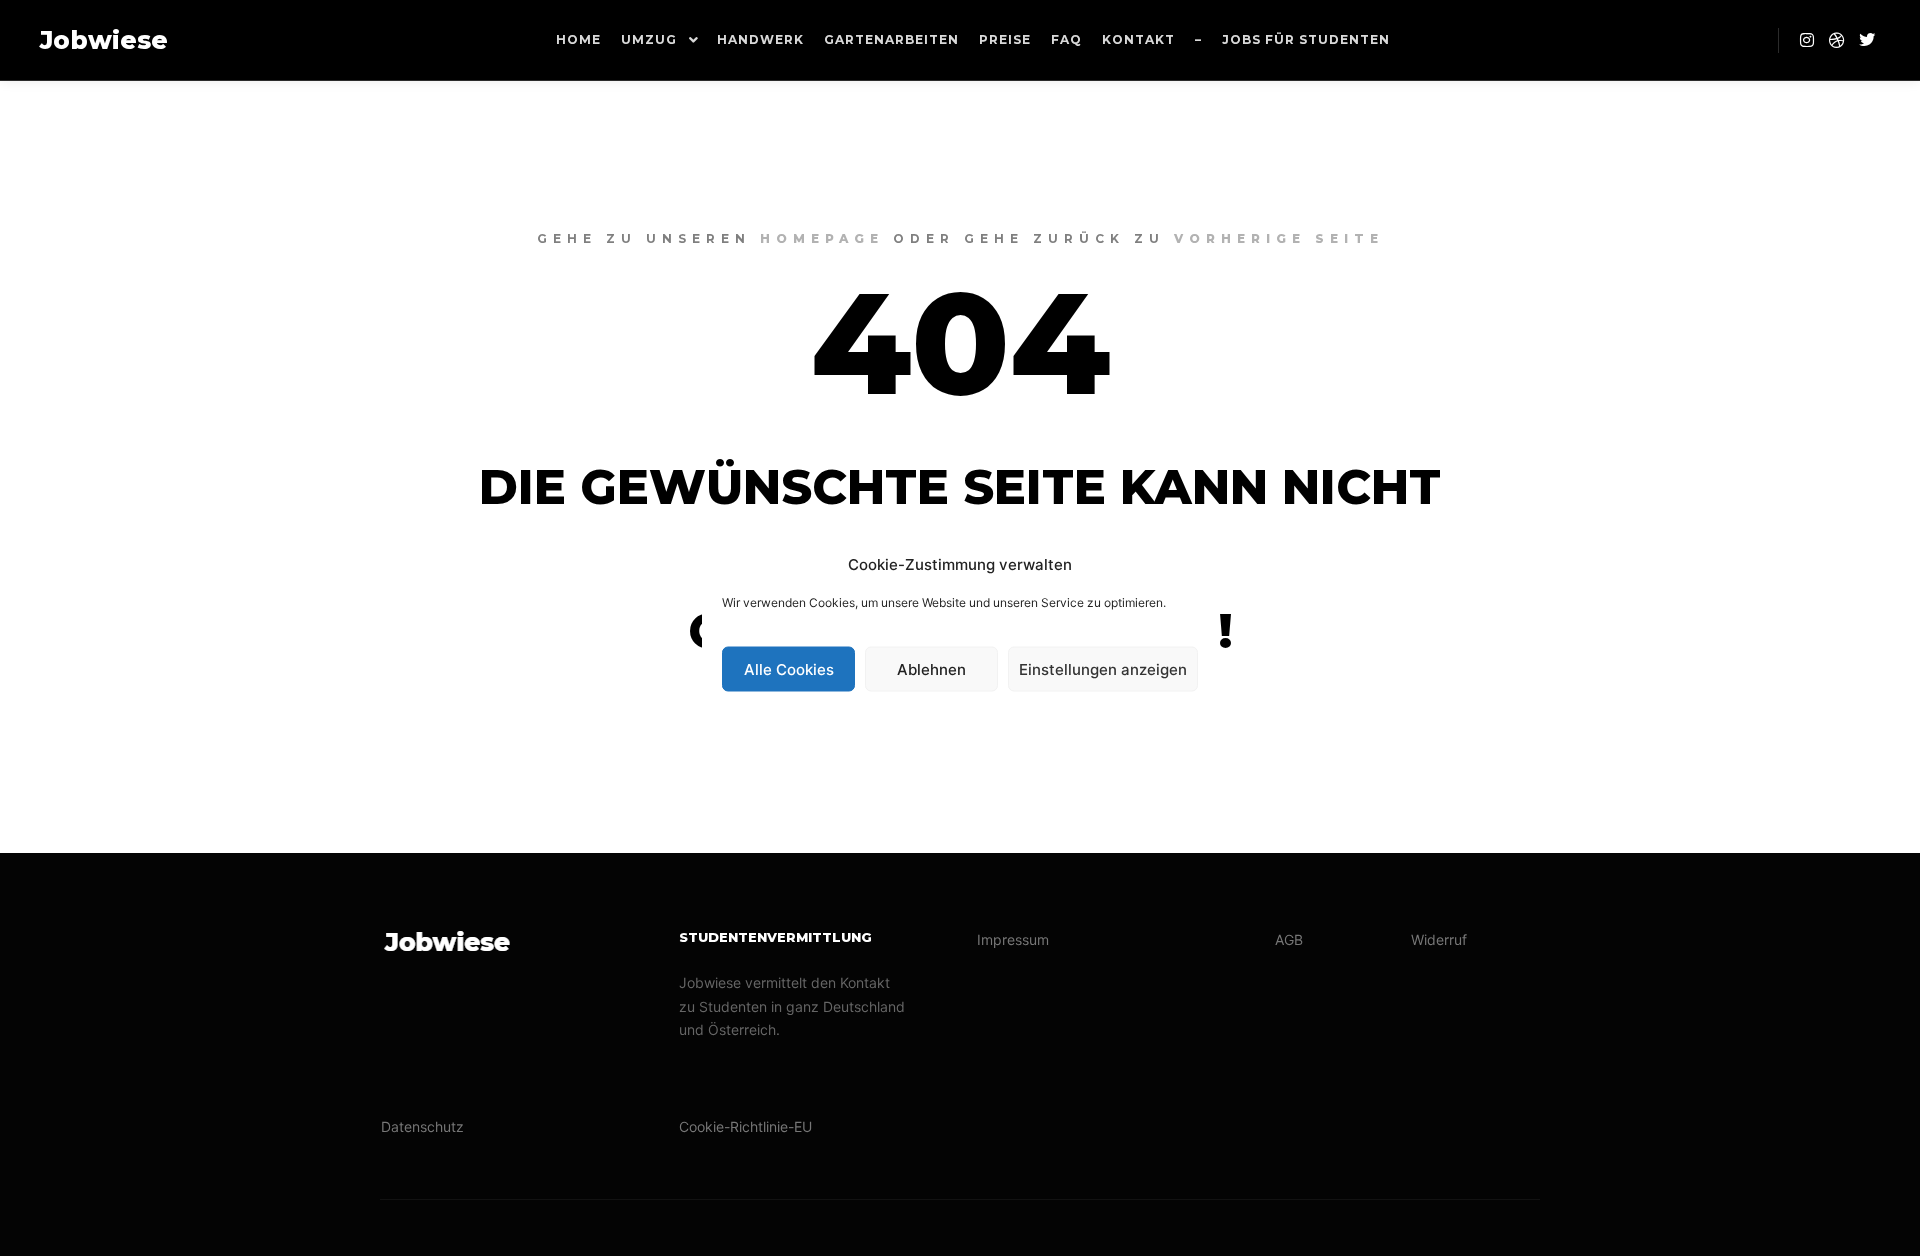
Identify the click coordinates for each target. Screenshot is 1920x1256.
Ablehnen (931, 668)
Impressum (1013, 939)
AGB (1289, 939)
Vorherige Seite (1279, 238)
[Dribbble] (1837, 40)
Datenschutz (422, 1126)
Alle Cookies (789, 668)
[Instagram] (1807, 40)
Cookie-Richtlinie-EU (745, 1126)
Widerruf (1439, 939)
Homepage (822, 238)
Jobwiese (104, 40)
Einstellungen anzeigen (1103, 668)
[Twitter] (1867, 40)
